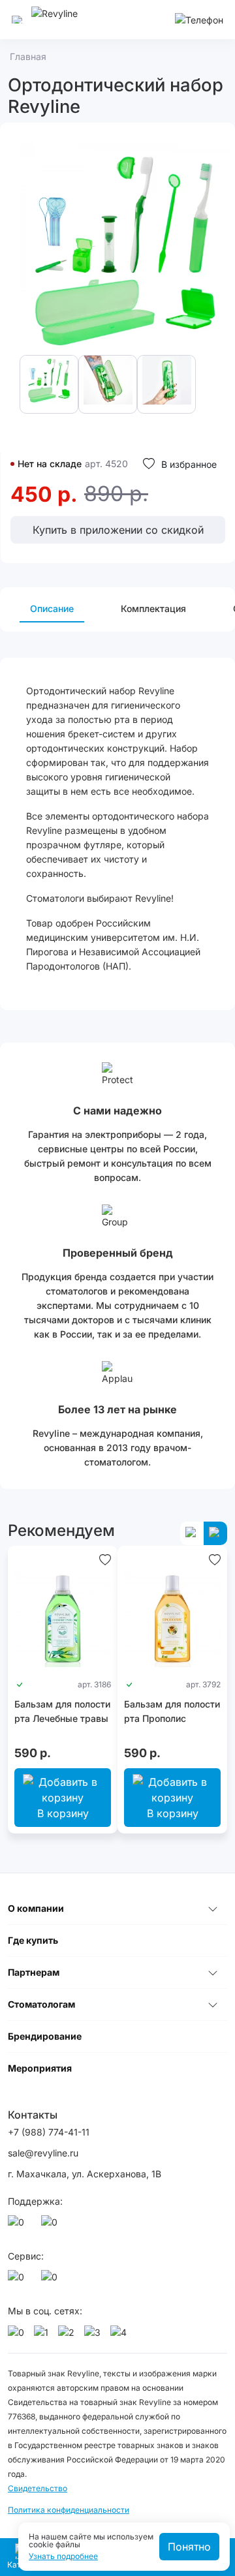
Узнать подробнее (63, 2556)
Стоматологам (41, 2004)
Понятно (189, 2547)
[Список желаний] (105, 1559)
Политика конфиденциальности (69, 2510)
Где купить (33, 1940)
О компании (36, 1908)
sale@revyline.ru (43, 2153)
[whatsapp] (18, 2226)
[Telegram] (52, 2226)
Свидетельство (38, 2488)
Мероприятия (40, 2068)
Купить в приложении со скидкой (118, 530)
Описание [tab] (52, 608)
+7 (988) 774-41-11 (49, 2132)
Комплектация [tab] (153, 608)
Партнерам (34, 1972)
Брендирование (45, 2036)
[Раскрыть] (213, 1909)
